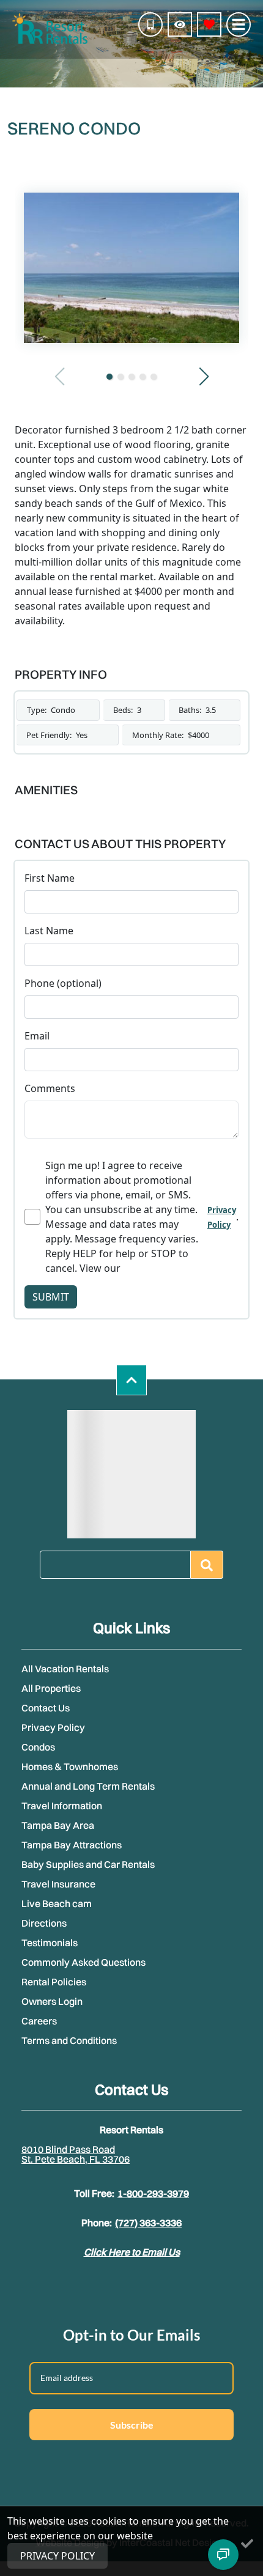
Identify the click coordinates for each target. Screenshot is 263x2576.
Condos (38, 1747)
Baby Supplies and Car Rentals (88, 1864)
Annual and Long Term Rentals (88, 1786)
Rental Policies (54, 1982)
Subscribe (132, 2425)
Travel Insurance (58, 1884)
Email (37, 1036)
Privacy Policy (53, 1727)
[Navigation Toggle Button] (239, 24)
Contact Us (46, 1708)
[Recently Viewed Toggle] (180, 24)
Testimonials (50, 1943)
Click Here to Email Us (132, 2252)
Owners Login (52, 2001)
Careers (39, 2021)
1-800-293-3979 (153, 2193)
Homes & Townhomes (70, 1766)
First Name (50, 878)
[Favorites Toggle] (209, 24)
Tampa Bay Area (58, 1825)
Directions (44, 1923)
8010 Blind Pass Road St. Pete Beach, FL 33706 (76, 2154)
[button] (109, 377)
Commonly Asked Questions (83, 1962)
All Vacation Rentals (65, 1669)
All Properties (51, 1688)
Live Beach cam (57, 1903)
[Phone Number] (150, 24)
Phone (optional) (63, 983)
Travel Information (62, 1806)
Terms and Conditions (69, 2040)
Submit (51, 1297)
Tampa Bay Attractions (72, 1845)
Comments (50, 1088)
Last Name (49, 931)
